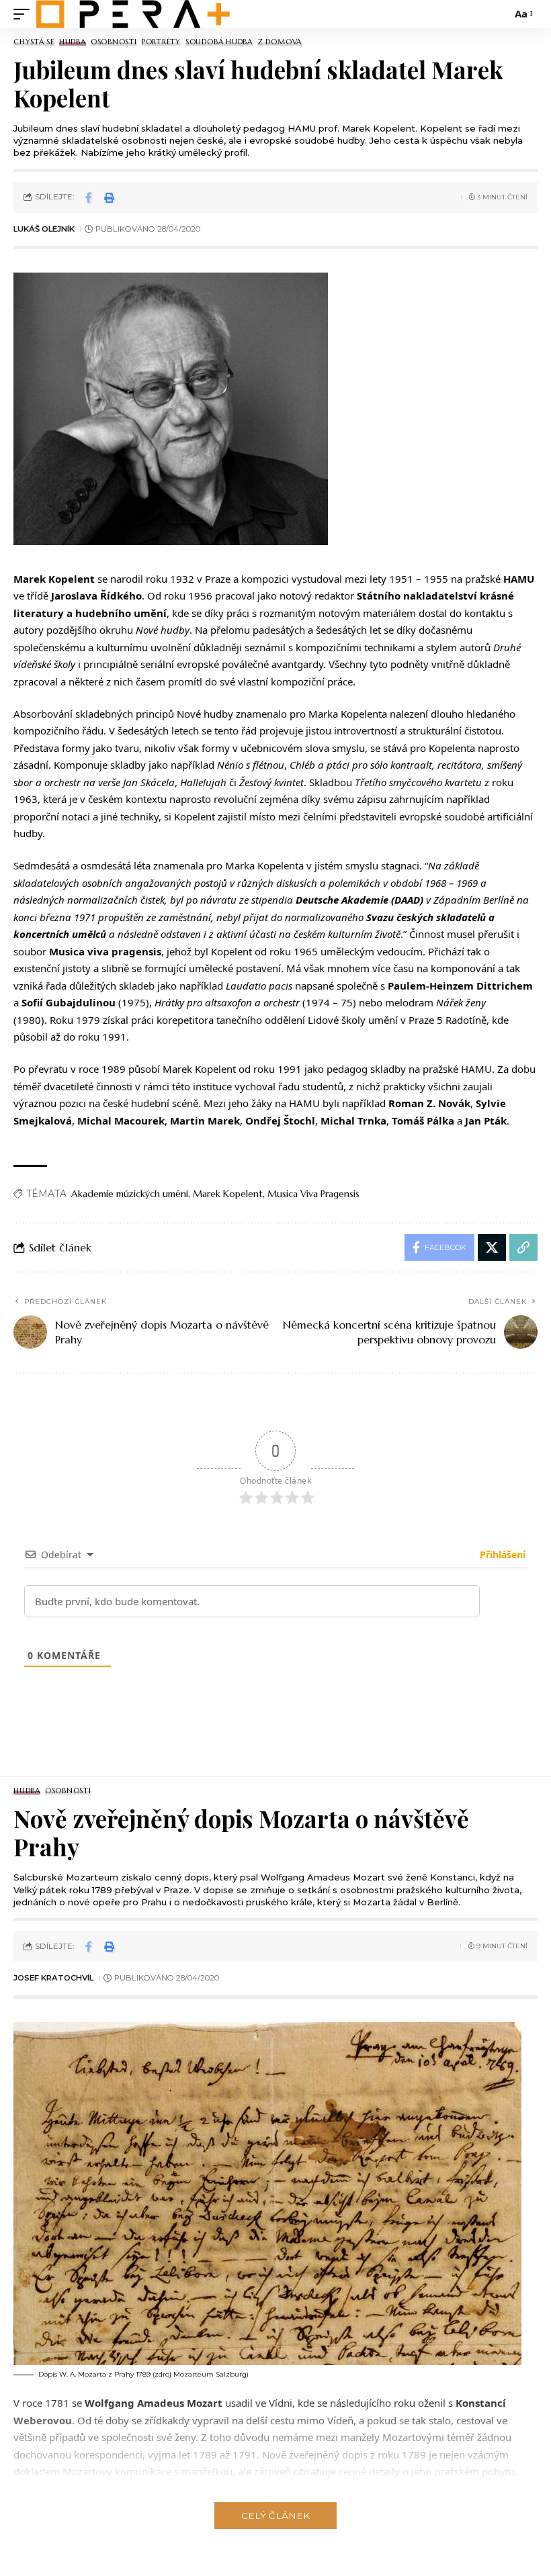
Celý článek (275, 2516)
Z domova (280, 42)
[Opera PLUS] (133, 14)
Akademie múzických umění (130, 1194)
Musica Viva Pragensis (313, 1194)
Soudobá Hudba (219, 42)
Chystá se (34, 42)
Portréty (161, 42)
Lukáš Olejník (44, 229)
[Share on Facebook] (89, 197)
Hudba (73, 42)
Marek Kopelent (228, 1194)
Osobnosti (114, 42)
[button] (25, 14)
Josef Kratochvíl (53, 1978)
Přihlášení (501, 1555)
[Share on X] (492, 1247)
